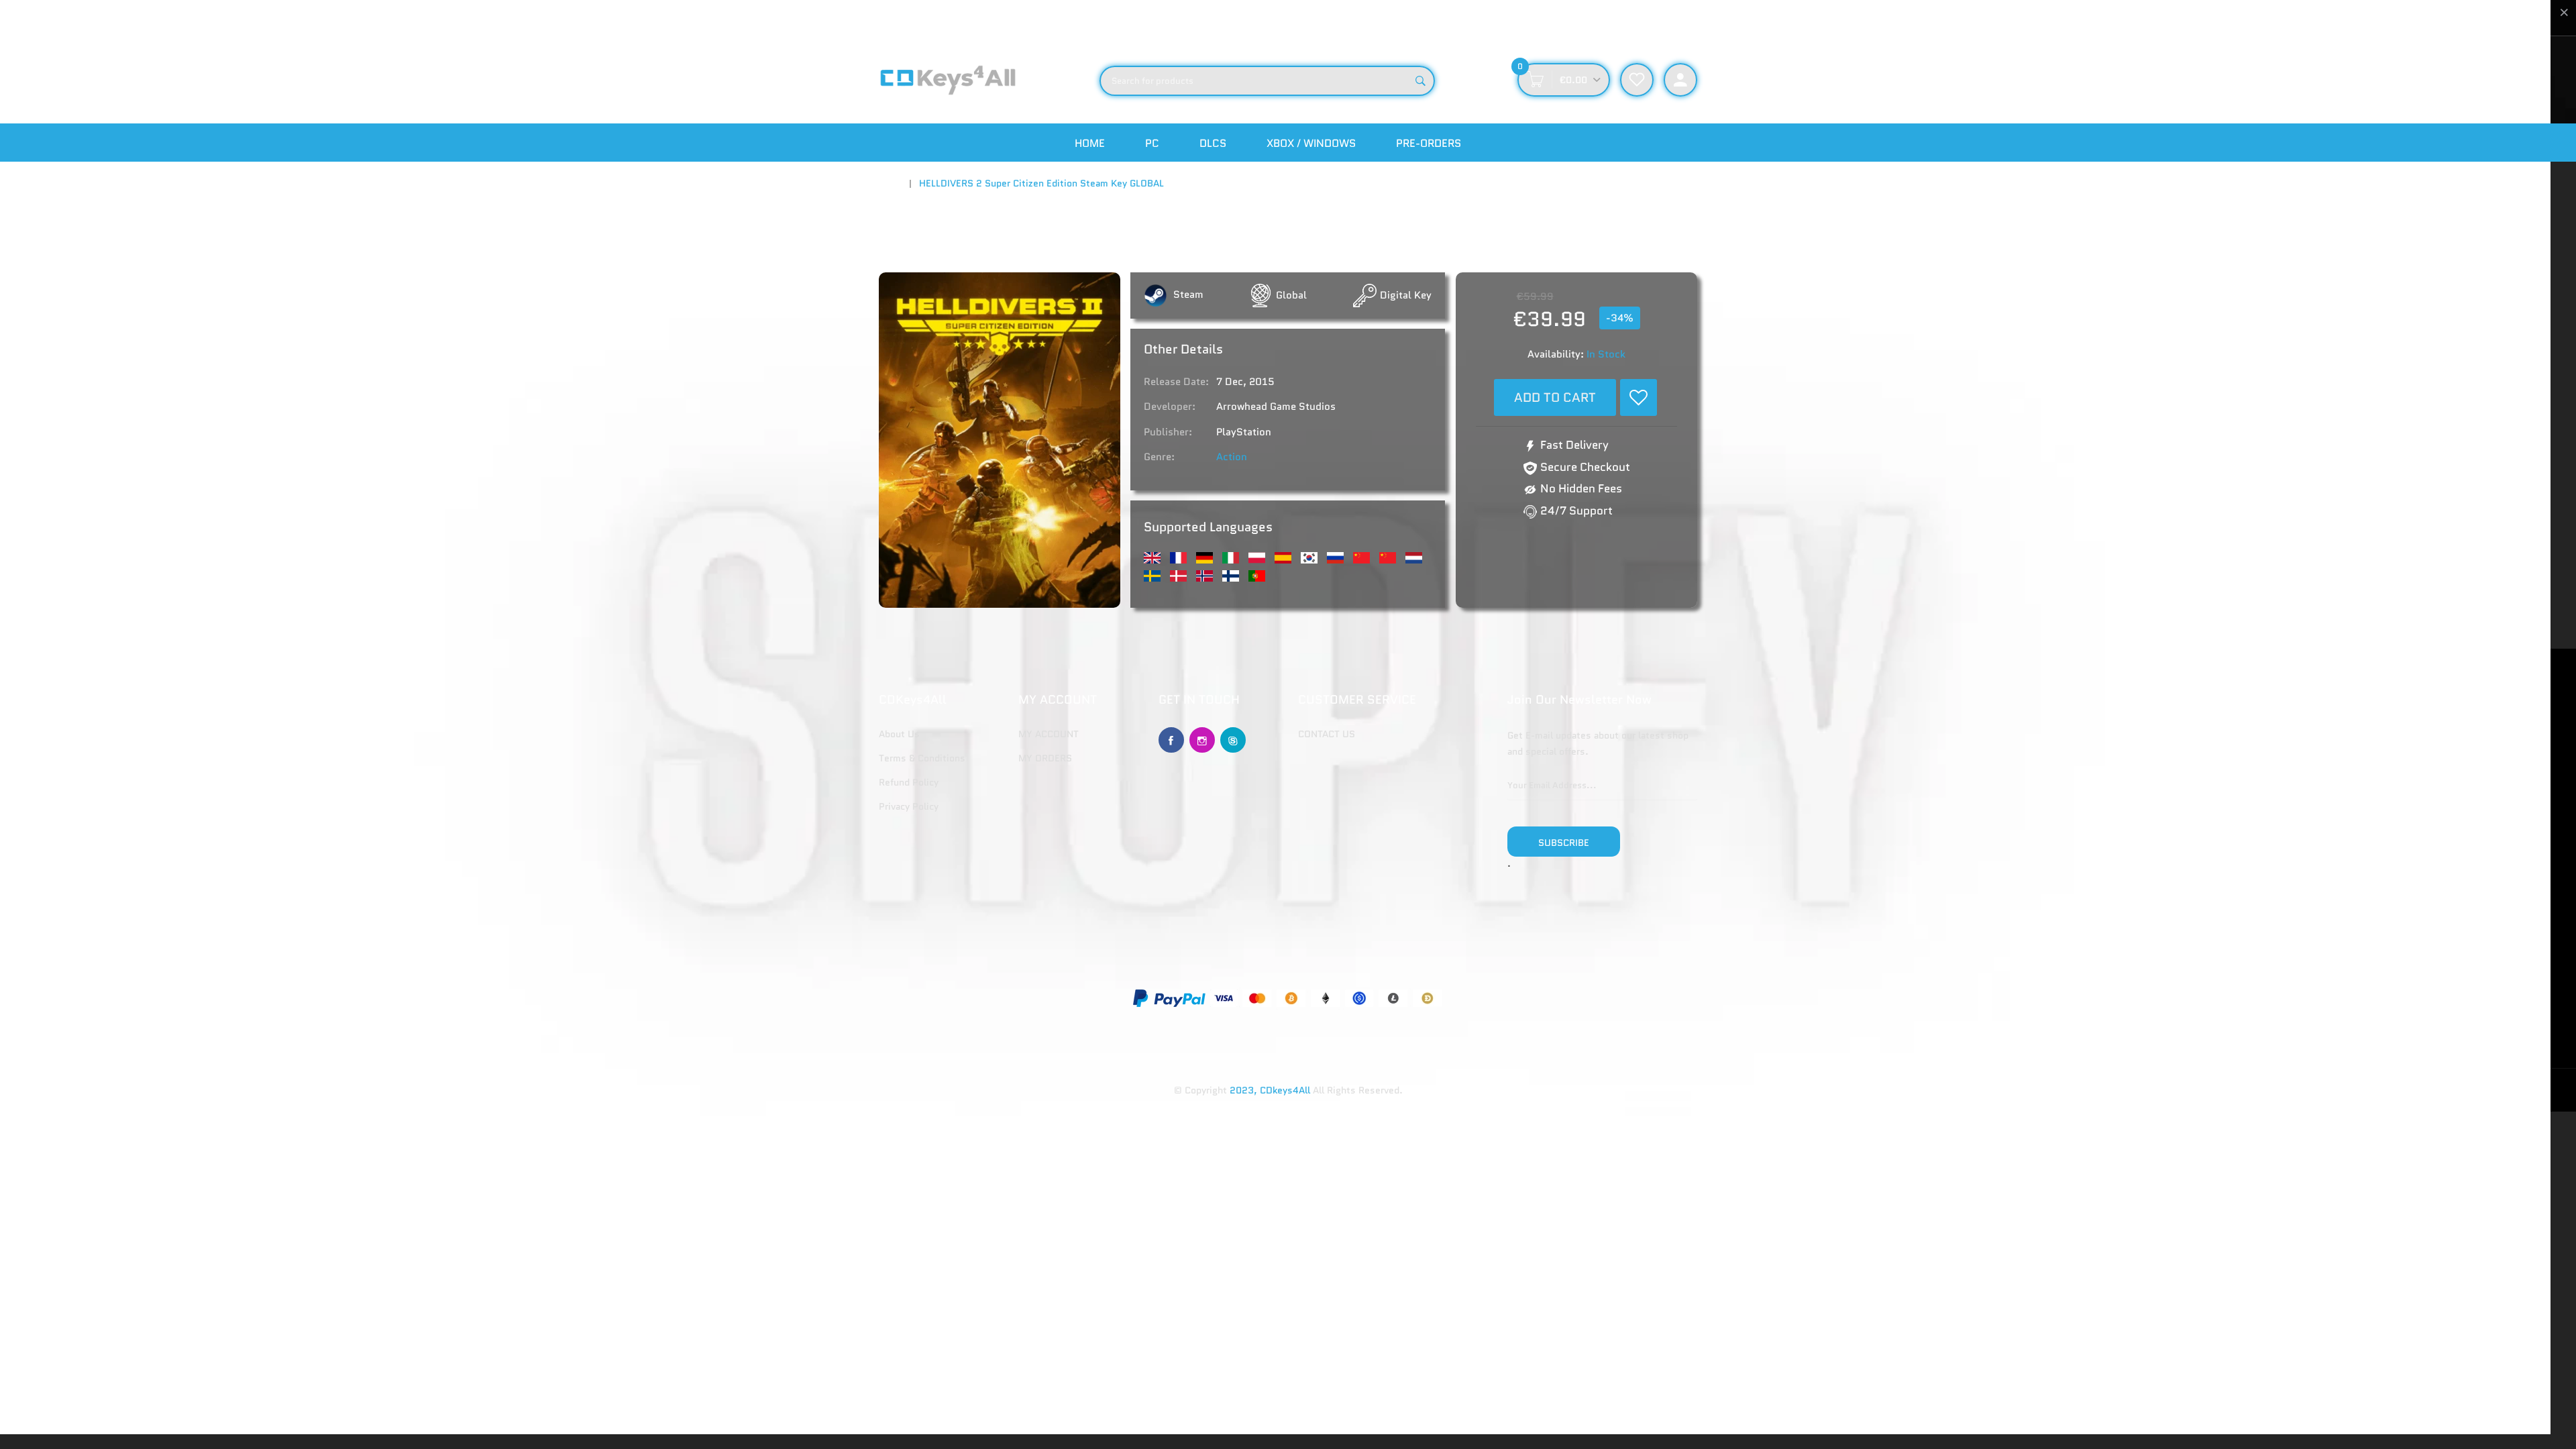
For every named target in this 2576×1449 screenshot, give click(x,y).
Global (1291, 295)
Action (1232, 457)
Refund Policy (909, 782)
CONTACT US (1327, 734)
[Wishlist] (1639, 397)
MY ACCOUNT (1049, 734)
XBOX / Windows (1311, 143)
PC (1152, 143)
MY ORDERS (1045, 758)
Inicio (891, 183)
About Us (899, 734)
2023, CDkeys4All (1270, 1090)
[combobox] (1267, 81)
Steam (1187, 294)
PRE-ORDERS (1429, 143)
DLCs (1213, 143)
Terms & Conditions (922, 758)
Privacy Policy (909, 806)
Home (1090, 143)
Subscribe (1564, 843)
